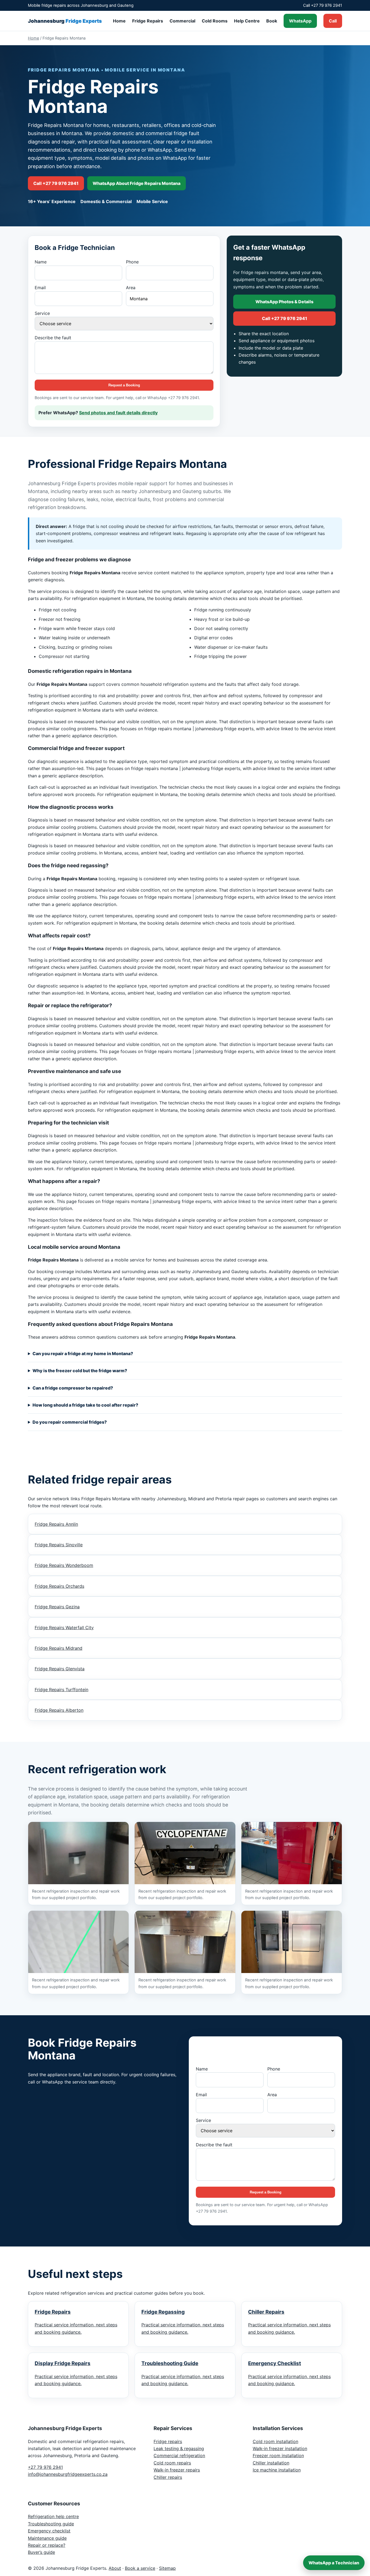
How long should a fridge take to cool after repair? (85, 1405)
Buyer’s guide (41, 2552)
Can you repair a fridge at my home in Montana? (83, 1354)
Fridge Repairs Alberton (59, 1710)
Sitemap (167, 2568)
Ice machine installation (277, 2470)
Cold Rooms (215, 21)
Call (333, 21)
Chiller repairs (168, 2477)
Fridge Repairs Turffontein (61, 1690)
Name (41, 262)
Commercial (182, 21)
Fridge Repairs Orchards (59, 1586)
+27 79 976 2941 (45, 2467)
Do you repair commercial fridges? (70, 1422)
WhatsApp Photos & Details (284, 302)
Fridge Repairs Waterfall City (64, 1628)
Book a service (140, 2568)
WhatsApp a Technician (334, 2563)
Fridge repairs (168, 2441)
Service (42, 313)
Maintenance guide (47, 2538)
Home (119, 21)
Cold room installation (275, 2441)
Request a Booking (124, 385)
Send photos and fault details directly (118, 413)
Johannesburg (65, 21)
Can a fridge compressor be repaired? (73, 1388)
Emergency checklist (49, 2531)
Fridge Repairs (148, 21)
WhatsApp (300, 21)
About (115, 2568)
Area (131, 288)
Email (40, 288)
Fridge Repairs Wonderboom (64, 1565)
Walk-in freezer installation (280, 2448)
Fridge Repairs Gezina (57, 1607)
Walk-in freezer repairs (177, 2470)
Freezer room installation (278, 2456)
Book (272, 21)
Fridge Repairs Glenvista (60, 1669)
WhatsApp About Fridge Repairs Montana (137, 183)
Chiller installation (271, 2463)
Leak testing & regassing (179, 2448)
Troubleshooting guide (51, 2524)
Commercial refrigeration (179, 2456)
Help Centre (247, 21)
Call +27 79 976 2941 (56, 183)
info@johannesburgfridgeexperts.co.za (68, 2474)
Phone (132, 262)
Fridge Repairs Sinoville (59, 1545)
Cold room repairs (172, 2463)
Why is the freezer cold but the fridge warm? (80, 1371)
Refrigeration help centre (53, 2516)
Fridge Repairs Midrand (59, 1648)
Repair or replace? (47, 2545)
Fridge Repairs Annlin (56, 1524)
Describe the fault (53, 338)
